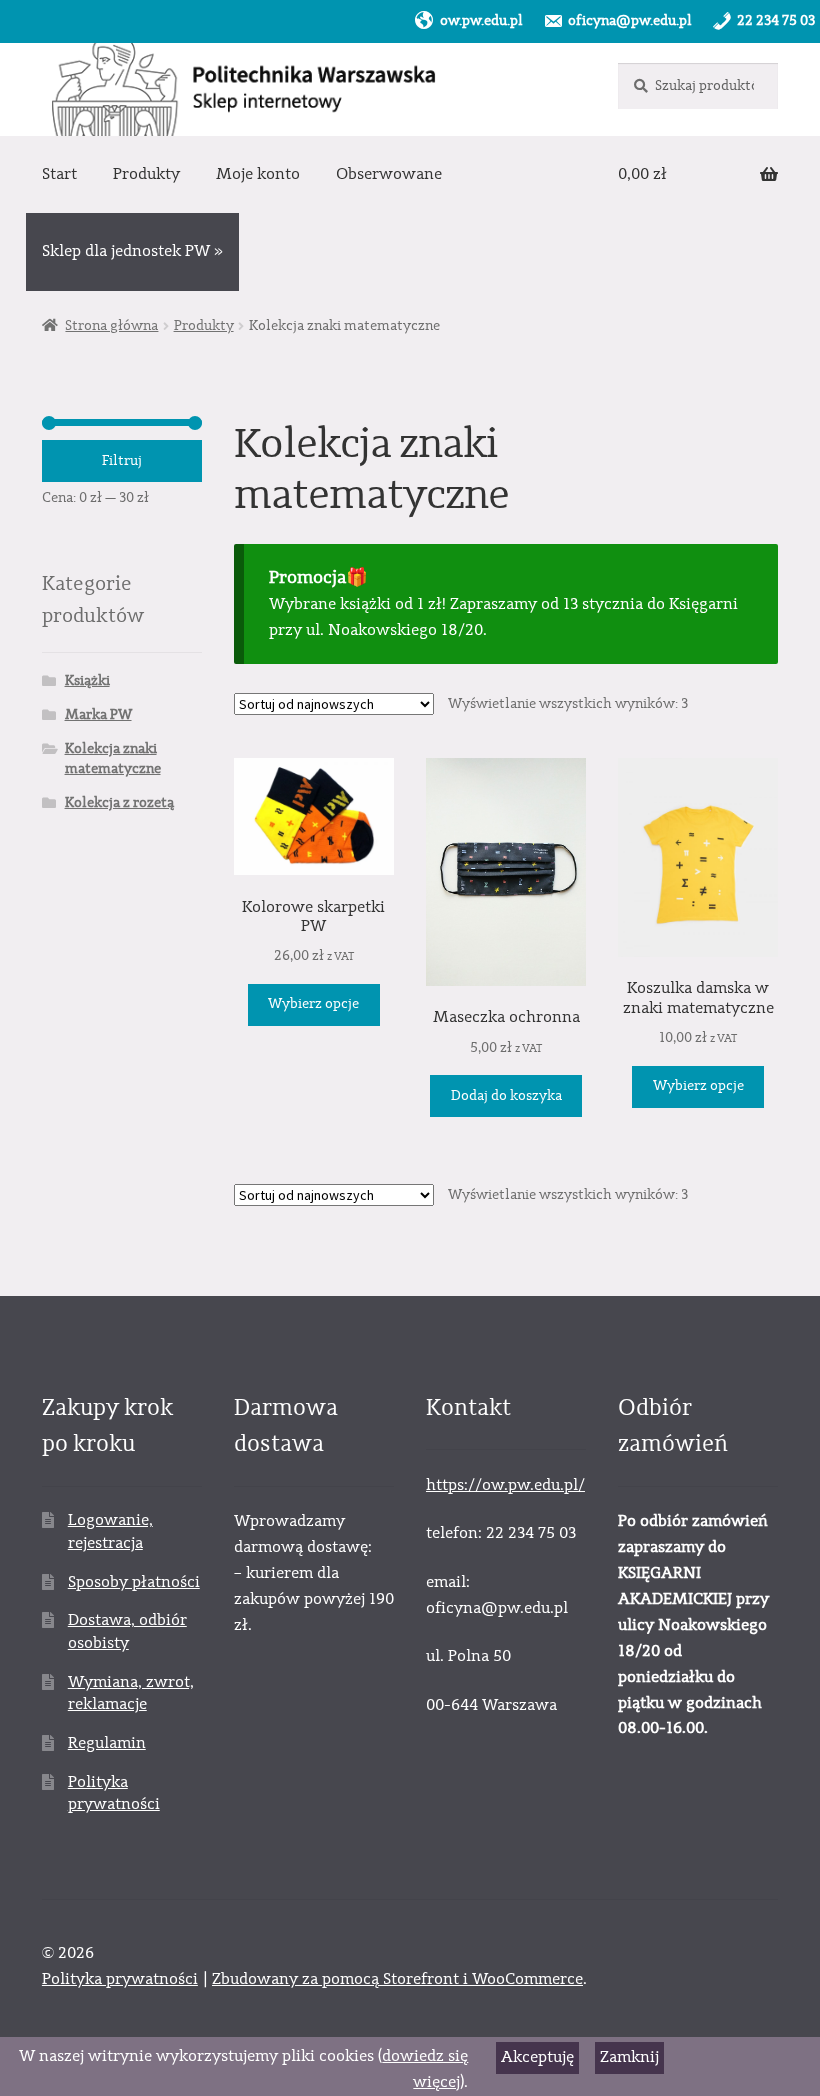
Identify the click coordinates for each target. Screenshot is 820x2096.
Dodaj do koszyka (506, 1096)
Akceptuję (537, 2057)
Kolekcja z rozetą (119, 803)
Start (59, 174)
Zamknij (629, 2057)
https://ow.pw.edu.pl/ (505, 1485)
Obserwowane (389, 174)
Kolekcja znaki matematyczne (113, 759)
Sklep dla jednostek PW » (132, 251)
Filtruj (122, 461)
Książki (87, 681)
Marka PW (98, 715)
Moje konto (258, 174)
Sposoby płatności (134, 1582)
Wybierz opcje (313, 1004)
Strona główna (111, 326)
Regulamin (107, 1743)
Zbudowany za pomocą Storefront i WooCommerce (397, 1979)
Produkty (146, 174)
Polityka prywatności (120, 1979)
